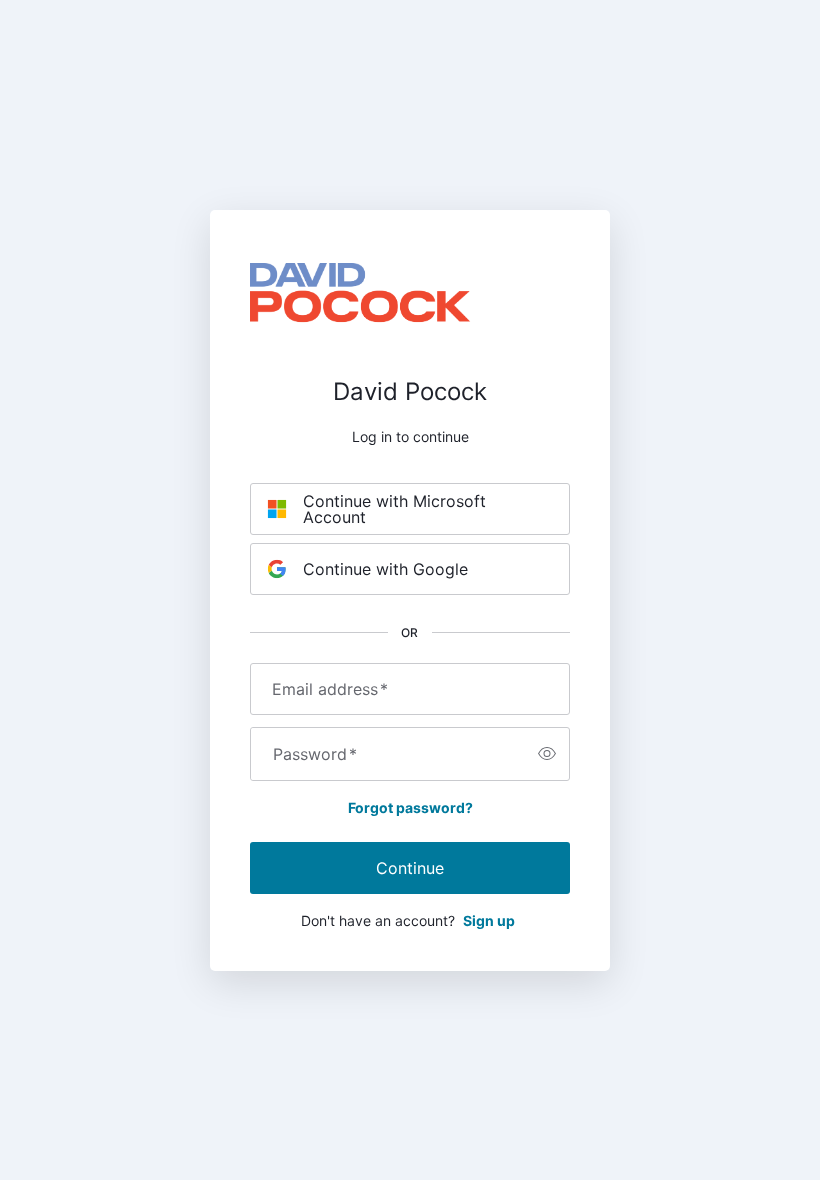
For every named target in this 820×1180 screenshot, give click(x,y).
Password (315, 754)
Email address (330, 689)
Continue (410, 868)
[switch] (547, 754)
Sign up (489, 920)
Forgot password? (410, 807)
